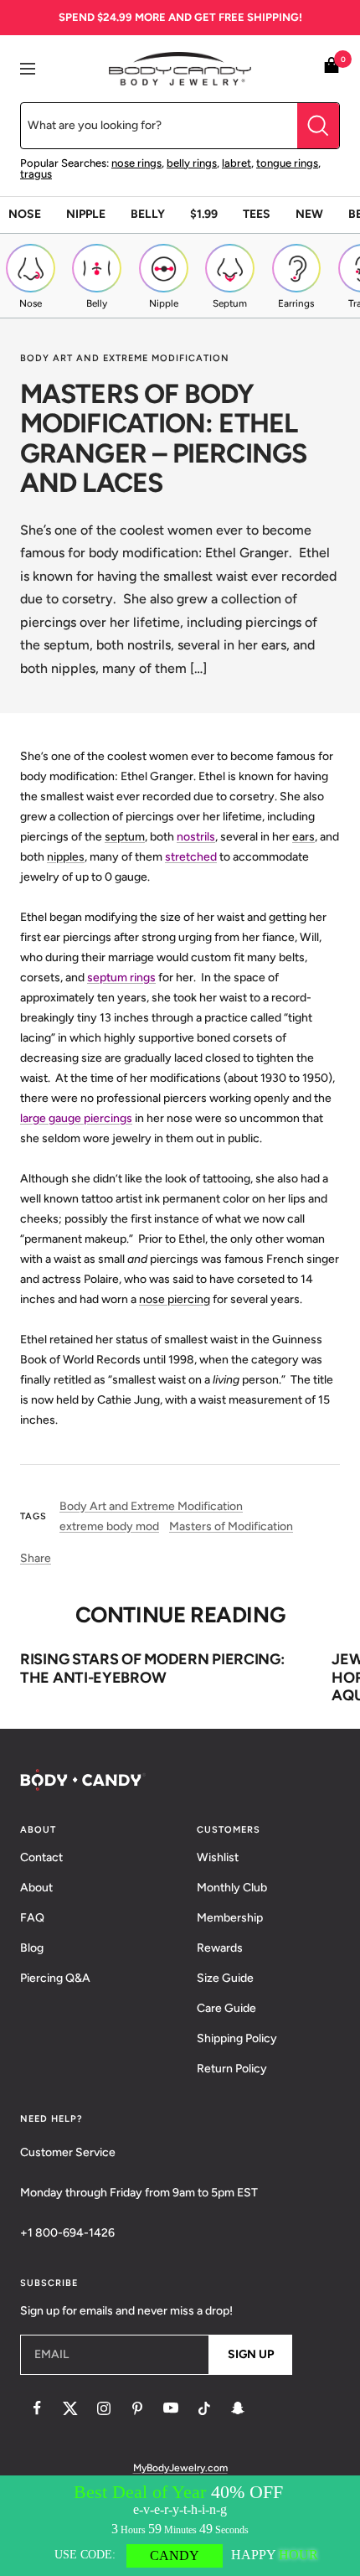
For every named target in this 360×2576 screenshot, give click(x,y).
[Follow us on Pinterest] (137, 2408)
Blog (32, 1948)
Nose (25, 214)
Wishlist (218, 1857)
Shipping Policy (237, 2038)
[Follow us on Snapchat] (238, 2408)
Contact (41, 1857)
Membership (230, 1918)
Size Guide (225, 1978)
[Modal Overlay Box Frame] (180, 2526)
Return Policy (232, 2069)
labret (237, 163)
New (309, 214)
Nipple (86, 214)
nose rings (136, 163)
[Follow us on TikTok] (204, 2408)
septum (125, 837)
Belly (148, 214)
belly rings (192, 163)
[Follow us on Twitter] (70, 2408)
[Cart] (332, 68)
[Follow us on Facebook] (37, 2408)
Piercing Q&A (55, 1978)
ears (303, 837)
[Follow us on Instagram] (104, 2408)
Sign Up (251, 2354)
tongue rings (287, 163)
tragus (36, 174)
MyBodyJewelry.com (180, 2468)
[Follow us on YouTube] (171, 2408)
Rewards (220, 1948)
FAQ (32, 1918)
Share (36, 1558)
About (36, 1888)
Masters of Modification (231, 1526)
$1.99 (204, 214)
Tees (257, 214)
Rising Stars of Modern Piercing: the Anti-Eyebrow (152, 1668)
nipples (66, 857)
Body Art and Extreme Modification (125, 358)
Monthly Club (232, 1888)
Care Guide (226, 2008)
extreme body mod (109, 1526)
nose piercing (175, 1299)
